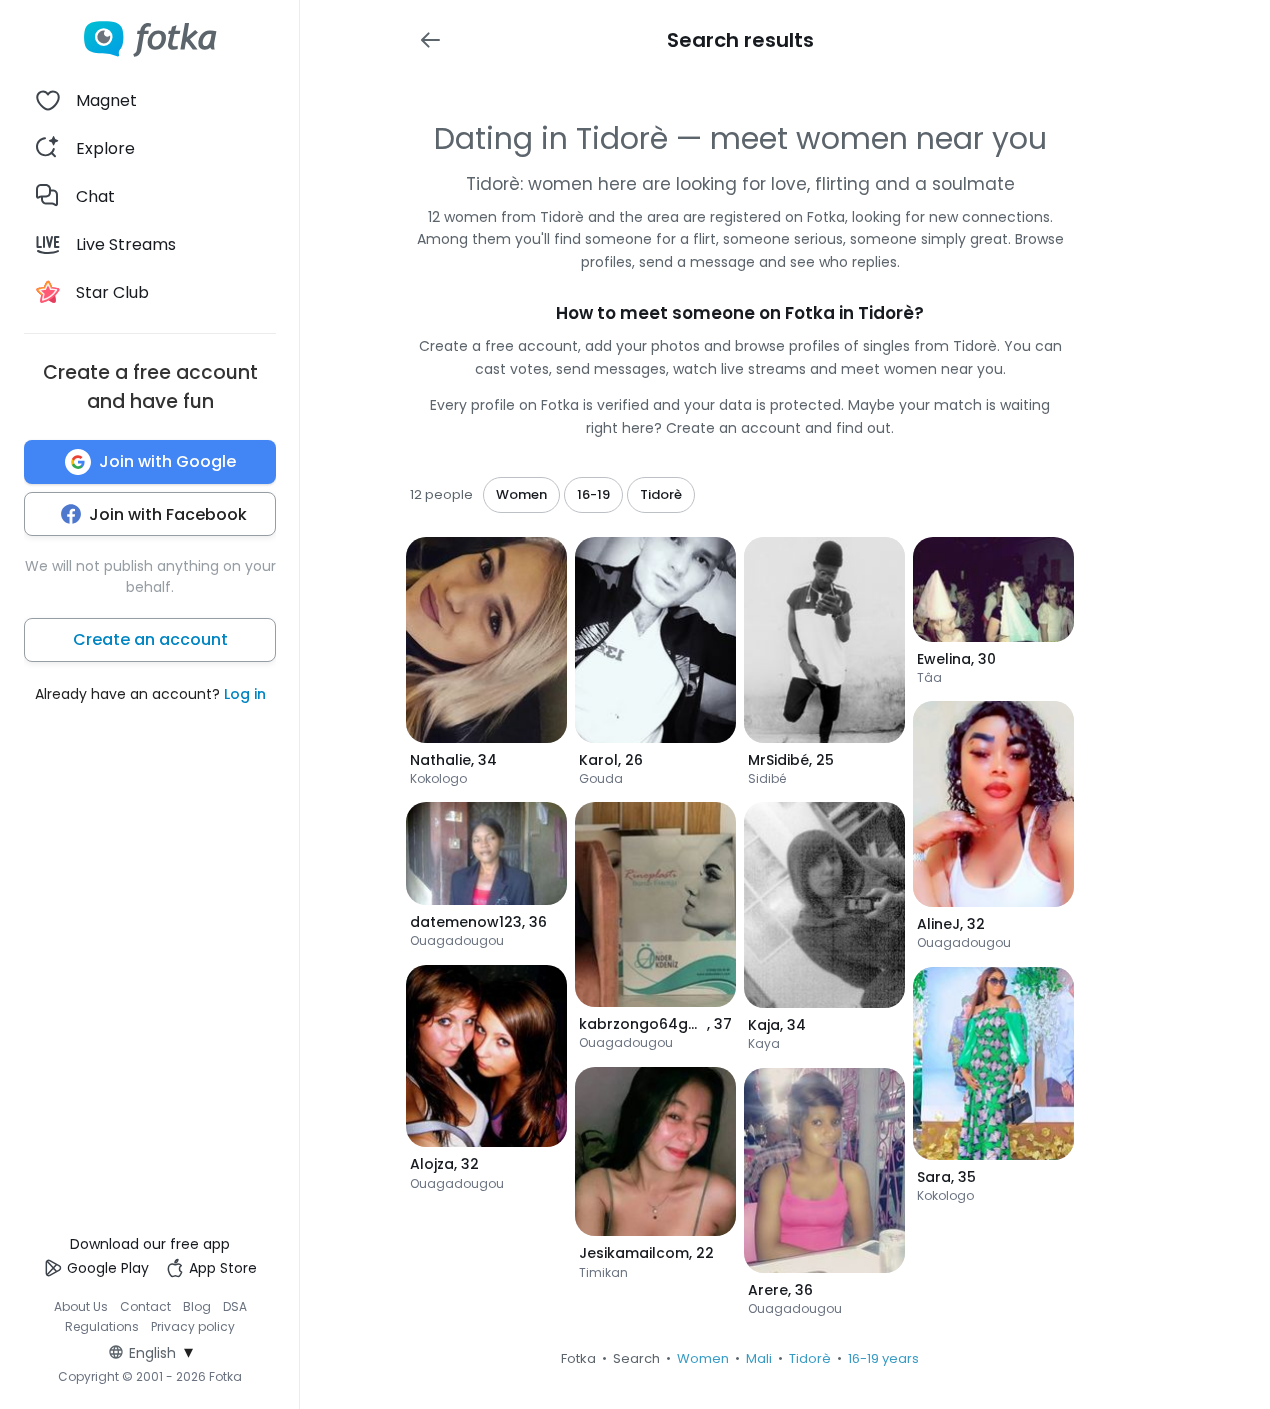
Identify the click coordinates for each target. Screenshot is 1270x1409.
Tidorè (810, 1358)
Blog (197, 1306)
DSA (235, 1306)
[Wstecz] (430, 40)
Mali (759, 1358)
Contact (145, 1306)
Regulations (102, 1326)
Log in (245, 694)
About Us (81, 1306)
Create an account (150, 639)
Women (703, 1358)
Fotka (578, 1358)
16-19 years (883, 1358)
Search (636, 1358)
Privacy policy (193, 1326)
